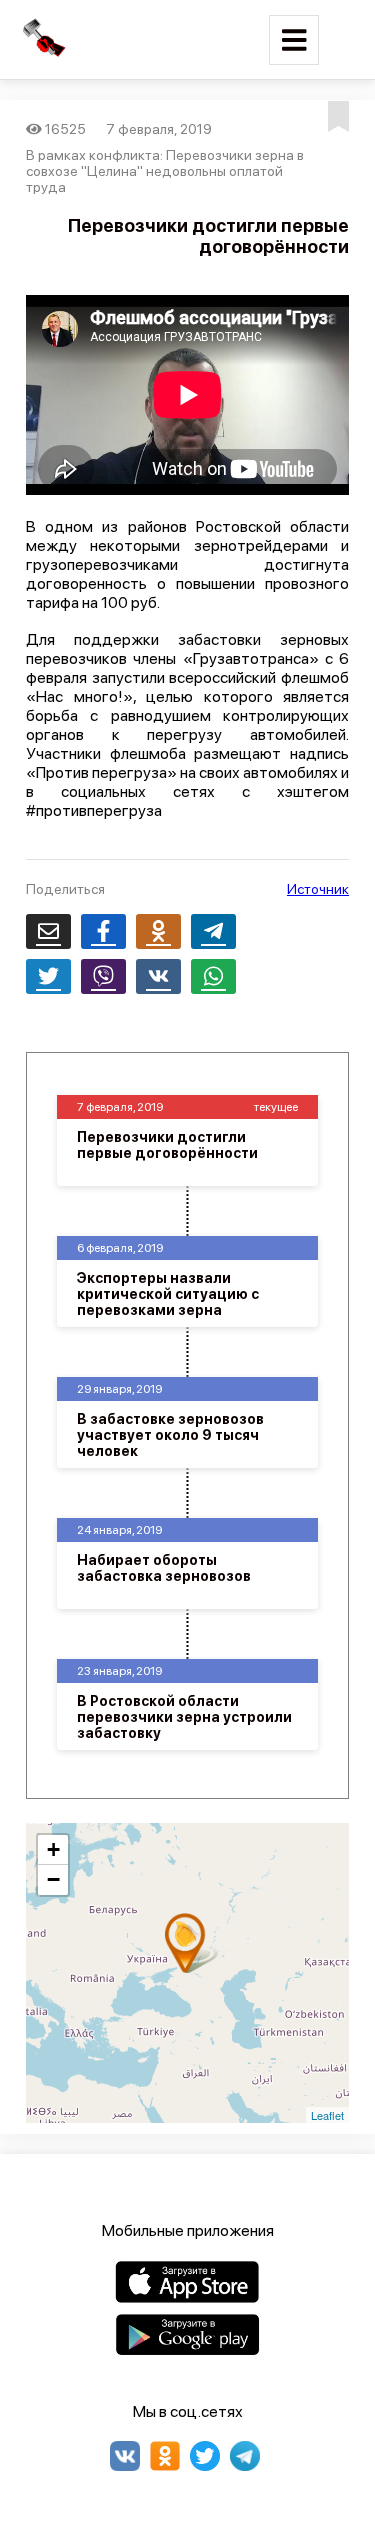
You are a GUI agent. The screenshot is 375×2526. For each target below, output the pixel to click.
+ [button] (53, 1849)
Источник (318, 889)
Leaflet (327, 2115)
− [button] (53, 1879)
